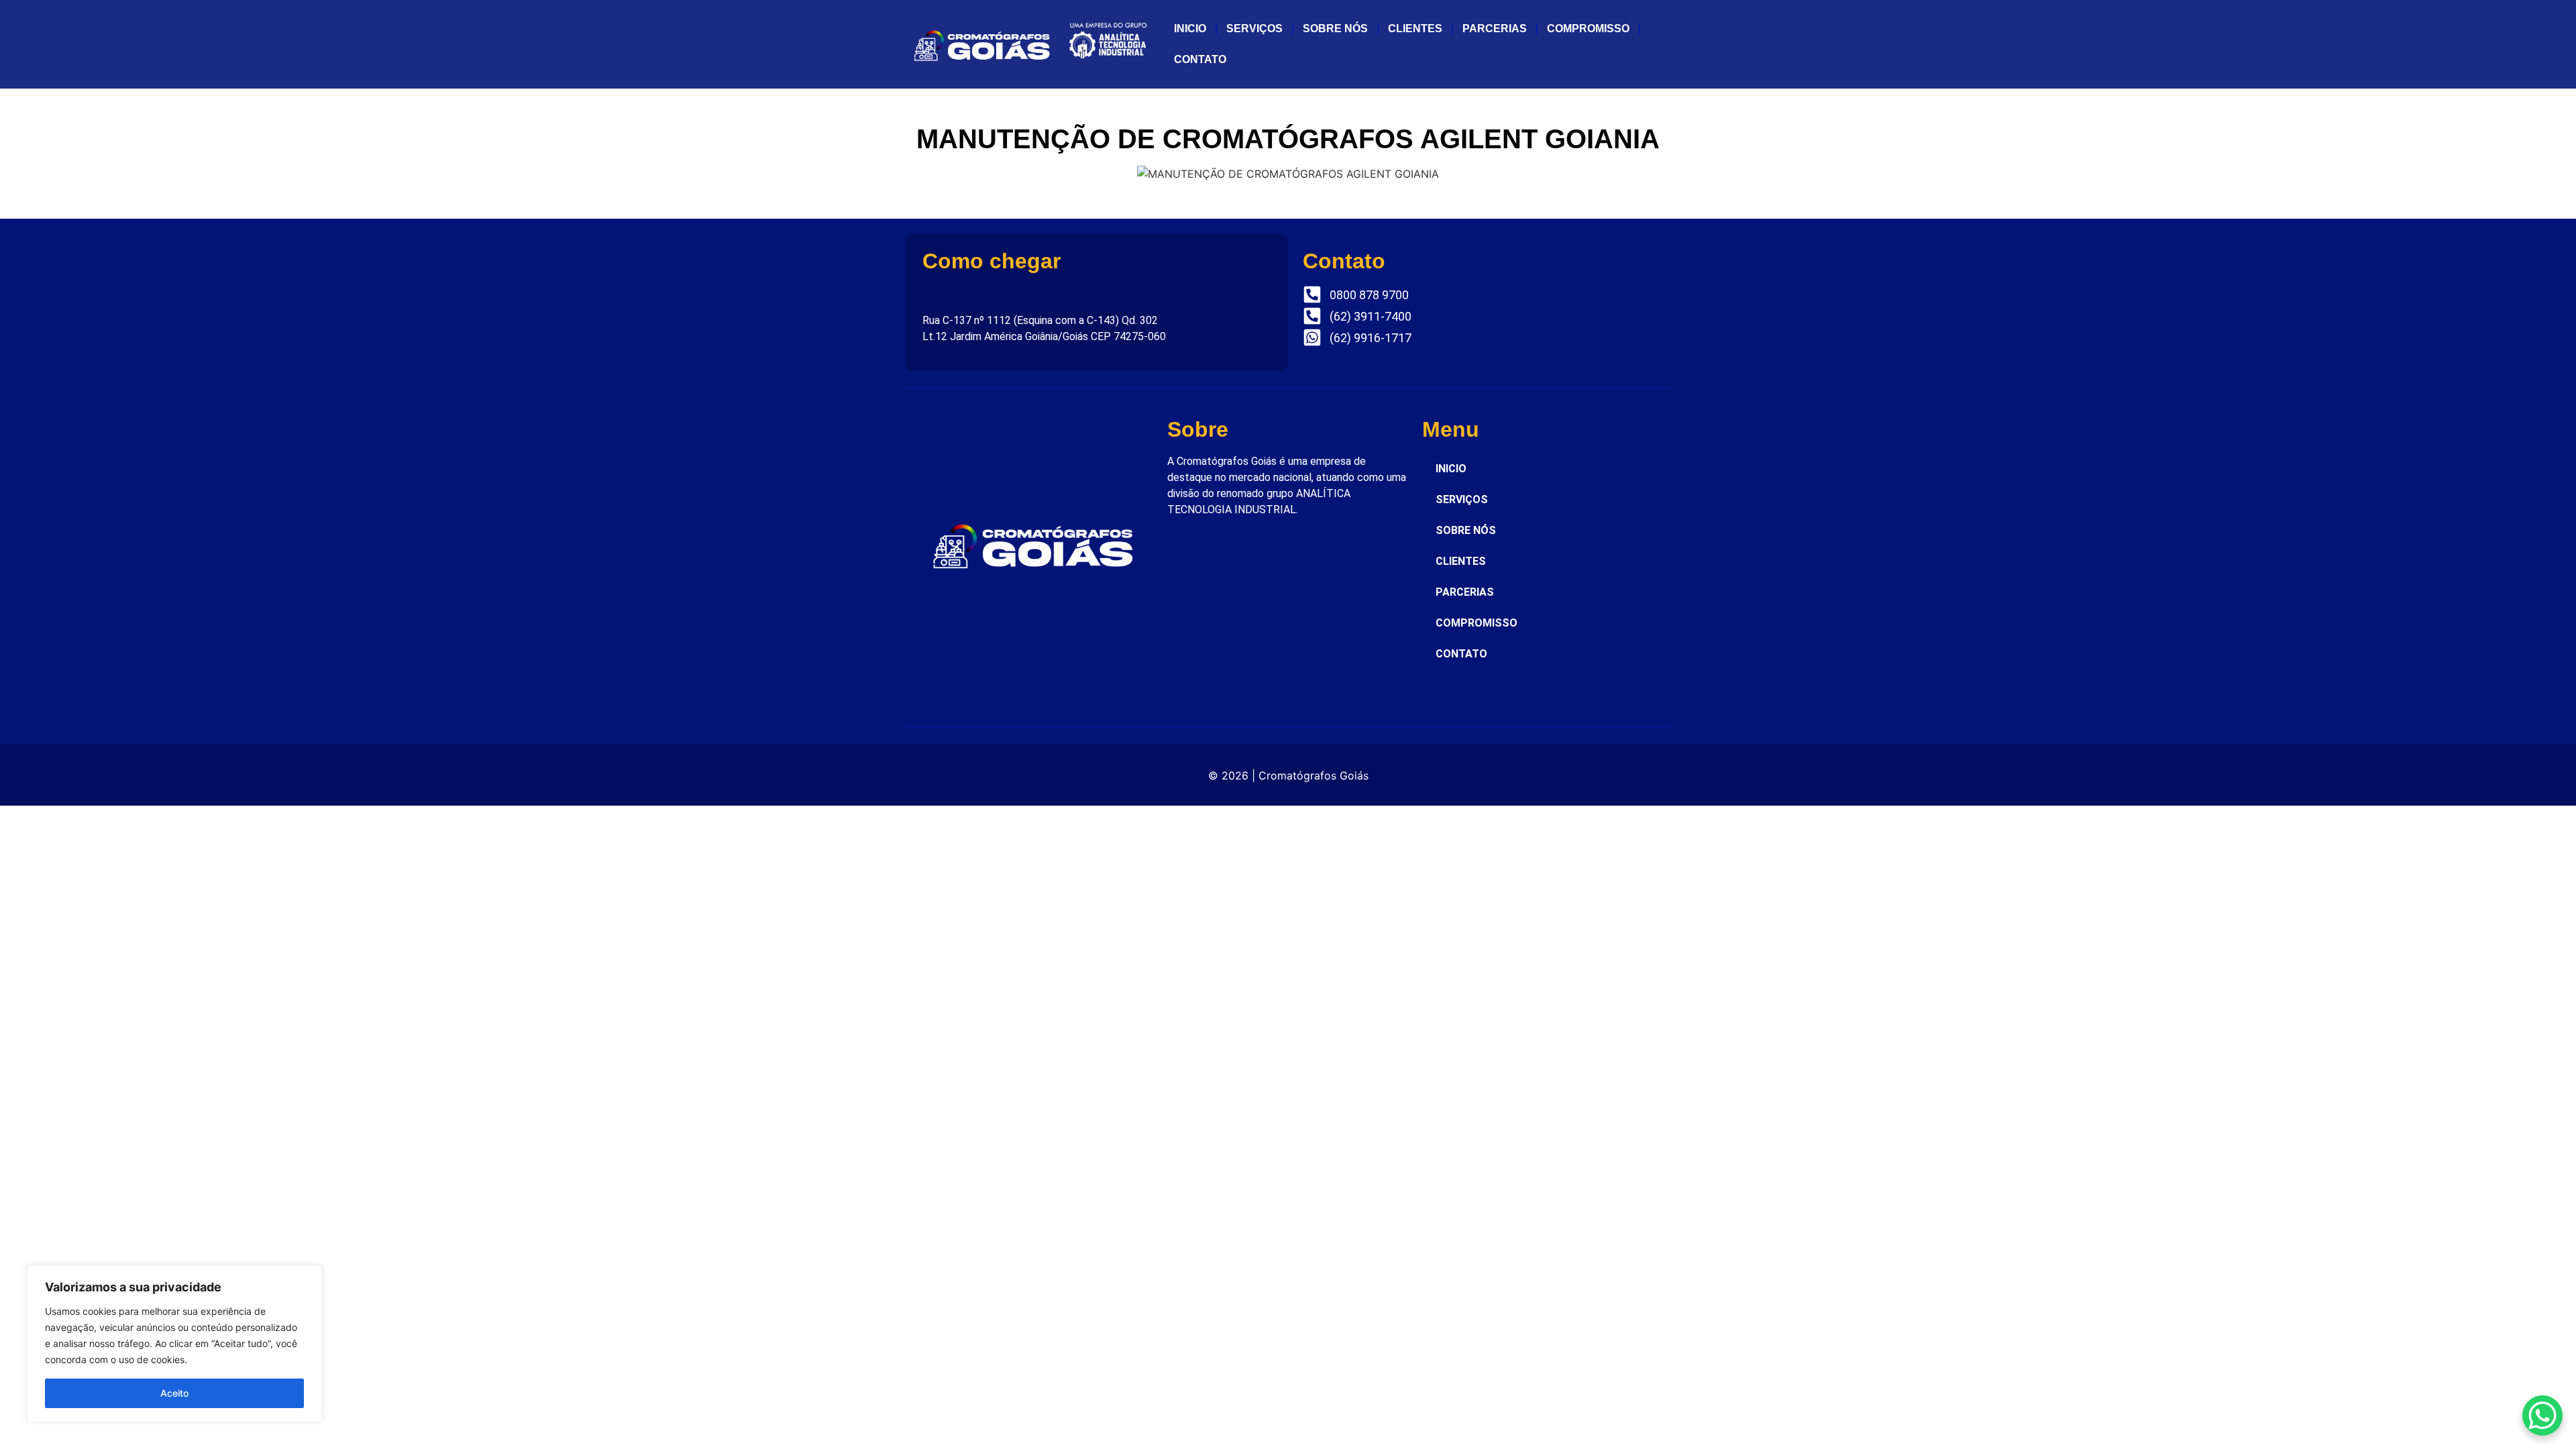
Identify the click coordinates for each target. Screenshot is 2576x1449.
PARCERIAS (1495, 29)
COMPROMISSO (1588, 29)
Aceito (174, 1393)
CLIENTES (1415, 29)
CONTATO (1200, 59)
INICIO (1190, 29)
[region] (174, 1344)
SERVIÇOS (1254, 29)
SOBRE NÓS (1335, 29)
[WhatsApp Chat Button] (2542, 1415)
